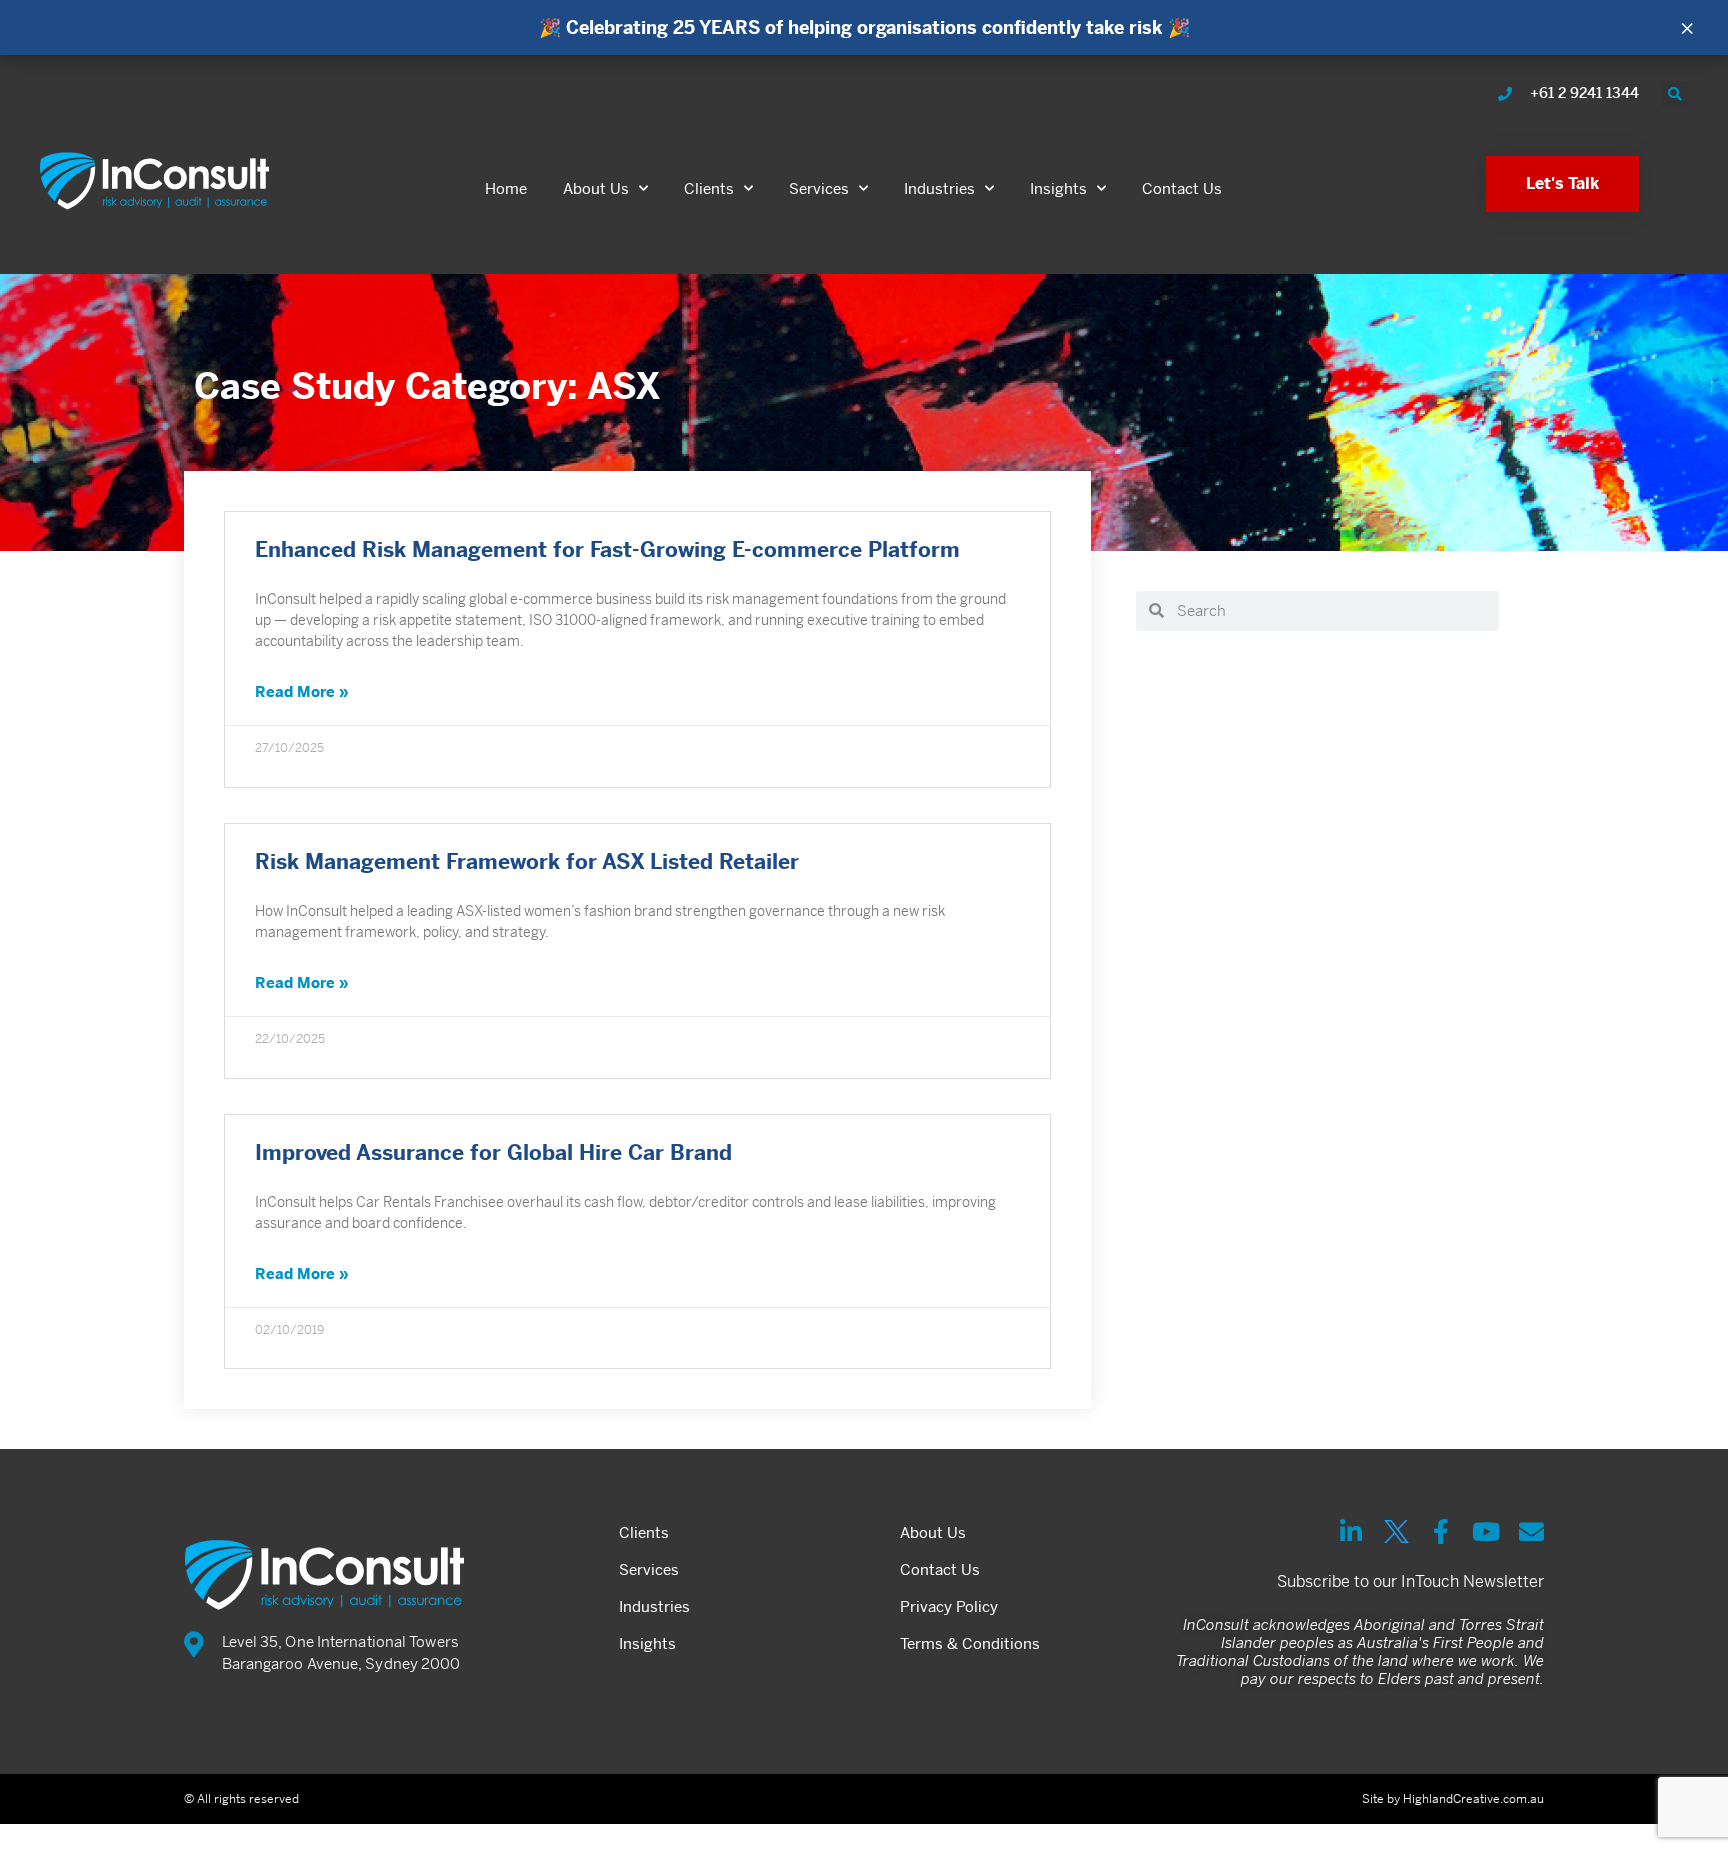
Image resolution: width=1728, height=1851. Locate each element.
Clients (709, 188)
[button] (1675, 94)
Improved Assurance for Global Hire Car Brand (493, 1153)
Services (819, 188)
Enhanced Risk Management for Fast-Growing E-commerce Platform (607, 550)
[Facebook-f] (1441, 1531)
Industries (939, 188)
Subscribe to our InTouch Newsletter (1410, 1581)
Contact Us (1182, 188)
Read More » (302, 691)
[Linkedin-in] (1351, 1531)
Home (506, 188)
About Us (596, 188)
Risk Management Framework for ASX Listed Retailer (527, 862)
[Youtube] (1486, 1531)
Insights (1058, 188)
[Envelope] (1531, 1531)
